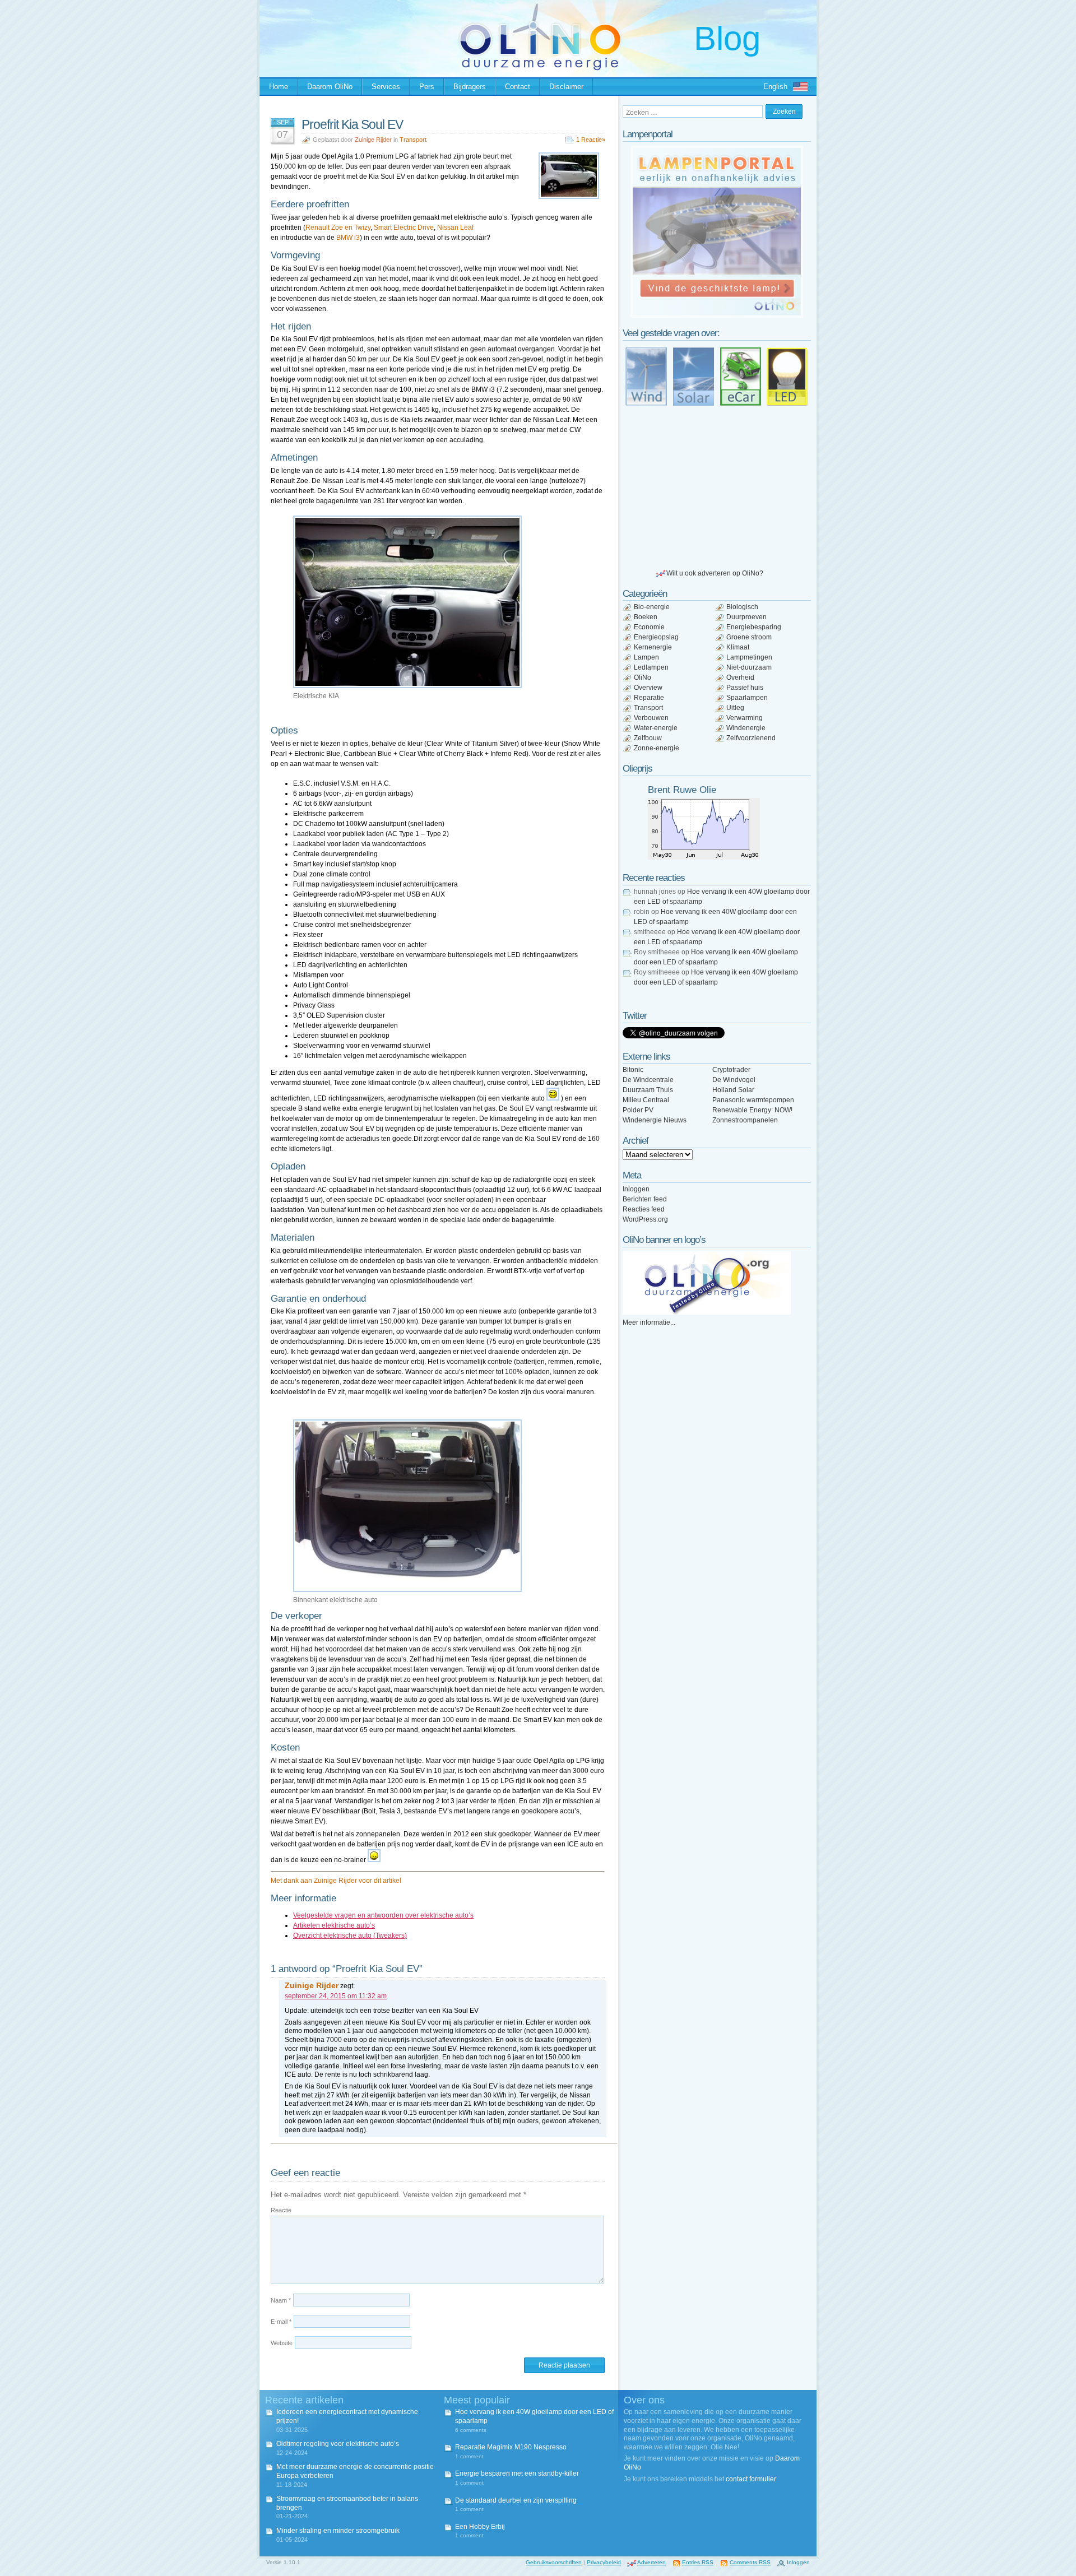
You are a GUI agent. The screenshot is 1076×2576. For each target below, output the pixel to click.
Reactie (281, 2210)
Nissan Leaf (455, 228)
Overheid (740, 677)
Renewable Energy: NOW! (752, 1110)
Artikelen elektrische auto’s (334, 1925)
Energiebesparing (754, 627)
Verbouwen (651, 718)
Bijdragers (470, 87)
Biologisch (742, 607)
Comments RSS (750, 2562)
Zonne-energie (657, 748)
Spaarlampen (747, 698)
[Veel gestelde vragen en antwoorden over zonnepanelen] (693, 377)
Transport (413, 140)
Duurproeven (746, 617)
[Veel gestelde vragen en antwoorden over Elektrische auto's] (740, 377)
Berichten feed (645, 1199)
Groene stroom (749, 637)
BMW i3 (348, 238)
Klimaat (738, 647)
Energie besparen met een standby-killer (517, 2473)
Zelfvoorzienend (751, 738)
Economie (649, 627)
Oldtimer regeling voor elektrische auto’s (338, 2444)
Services (386, 87)
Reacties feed (644, 1209)
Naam (281, 2300)
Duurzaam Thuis (648, 1090)
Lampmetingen (749, 657)
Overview (648, 688)
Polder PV (638, 1110)
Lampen (646, 657)
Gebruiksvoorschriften (554, 2562)
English (775, 87)
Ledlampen (651, 667)
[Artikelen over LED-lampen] (787, 377)
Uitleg (735, 708)
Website (282, 2343)
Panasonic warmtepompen (753, 1100)
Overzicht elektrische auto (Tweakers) (350, 1936)
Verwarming (745, 718)
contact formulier (751, 2479)
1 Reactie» (591, 140)
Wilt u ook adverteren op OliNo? (715, 573)
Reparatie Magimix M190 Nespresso (511, 2447)
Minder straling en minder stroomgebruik (338, 2531)
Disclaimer (566, 87)
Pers (427, 87)
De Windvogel (734, 1080)
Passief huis (745, 688)
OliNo (643, 677)
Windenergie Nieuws (655, 1120)
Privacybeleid (604, 2562)
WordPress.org (645, 1219)
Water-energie (656, 728)
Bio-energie (652, 607)
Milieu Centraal (646, 1100)
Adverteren (651, 2562)
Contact (518, 87)
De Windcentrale (648, 1080)
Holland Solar (733, 1090)
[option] (717, 232)
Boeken (646, 617)
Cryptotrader (731, 1070)
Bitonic (633, 1070)
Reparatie (649, 698)
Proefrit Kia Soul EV (352, 124)
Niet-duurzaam (749, 667)
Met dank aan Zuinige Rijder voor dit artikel (336, 1881)
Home (279, 87)
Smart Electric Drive (404, 228)
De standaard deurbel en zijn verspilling (516, 2500)
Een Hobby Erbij (480, 2527)
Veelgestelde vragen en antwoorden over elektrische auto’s (383, 1915)
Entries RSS (698, 2562)
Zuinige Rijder (373, 140)
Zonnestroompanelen (745, 1120)
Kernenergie (653, 647)
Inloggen (636, 1189)
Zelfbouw (648, 738)
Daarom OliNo (330, 87)
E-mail (281, 2322)
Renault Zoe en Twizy (338, 228)
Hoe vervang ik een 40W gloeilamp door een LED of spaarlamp (534, 2416)
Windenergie (746, 728)
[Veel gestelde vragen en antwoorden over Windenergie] (646, 377)
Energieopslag (656, 637)
